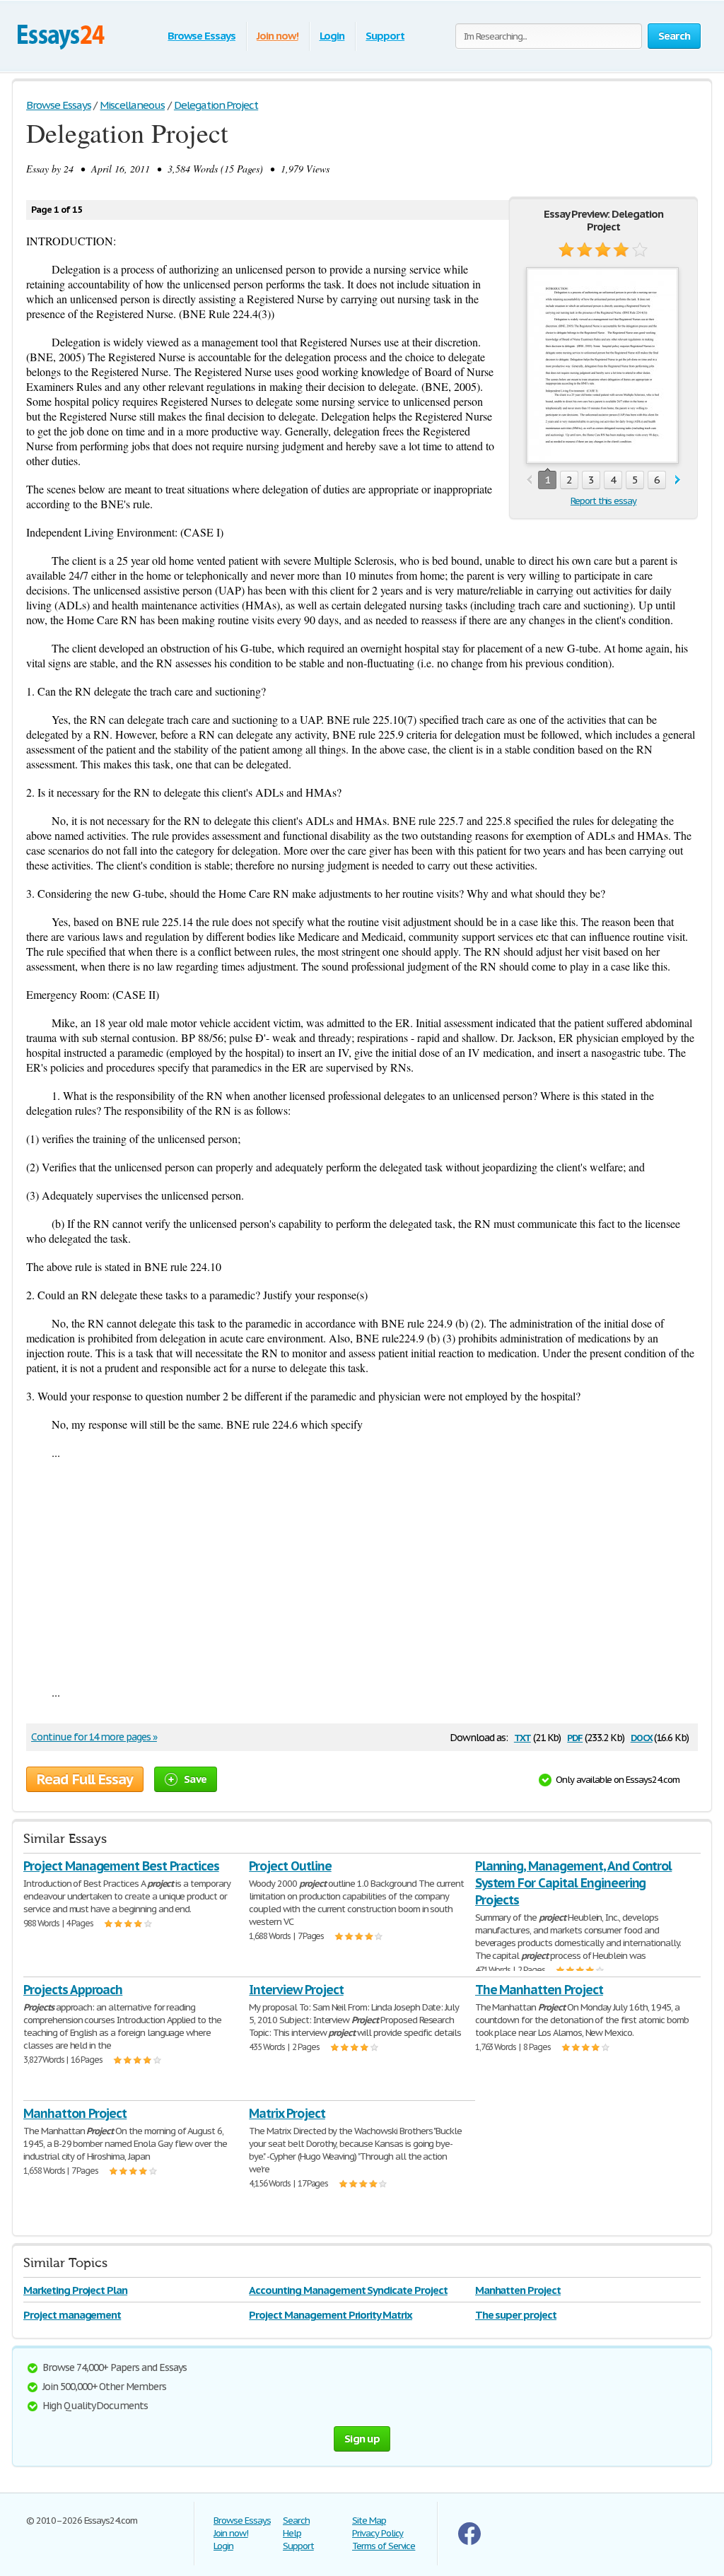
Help (292, 2533)
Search (296, 2521)
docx (642, 1737)
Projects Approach (73, 1990)
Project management (72, 2315)
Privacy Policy (378, 2533)
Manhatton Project (75, 2113)
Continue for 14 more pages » (94, 1737)
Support (385, 36)
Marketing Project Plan (75, 2290)
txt (522, 1737)
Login (332, 36)
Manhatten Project (518, 2290)
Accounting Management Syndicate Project (348, 2290)
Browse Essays (201, 36)
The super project (516, 2315)
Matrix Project (287, 2113)
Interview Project (296, 1990)
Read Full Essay (85, 1779)
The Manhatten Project (539, 1990)
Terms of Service (384, 2546)
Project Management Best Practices (121, 1866)
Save (195, 1779)
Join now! (278, 36)
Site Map (369, 2521)
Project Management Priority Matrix (331, 2315)
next (678, 480)
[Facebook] (469, 2542)
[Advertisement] (362, 1572)
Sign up (362, 2439)
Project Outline (290, 1866)
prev (529, 480)
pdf (575, 1737)
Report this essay (603, 501)
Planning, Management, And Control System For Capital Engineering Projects (574, 1883)
